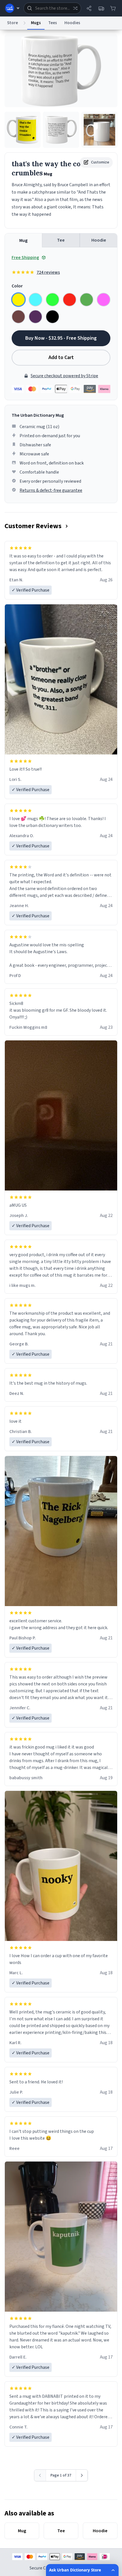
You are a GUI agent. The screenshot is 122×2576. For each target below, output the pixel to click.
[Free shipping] (101, 8)
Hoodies (72, 23)
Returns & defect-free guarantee (51, 490)
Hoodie (99, 240)
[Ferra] (18, 317)
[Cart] (113, 8)
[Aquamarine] (35, 300)
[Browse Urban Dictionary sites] (12, 8)
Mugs (36, 23)
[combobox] (52, 8)
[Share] (89, 8)
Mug (23, 240)
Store (12, 23)
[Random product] (75, 8)
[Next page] (82, 2475)
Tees (53, 23)
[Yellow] (18, 300)
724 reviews (48, 272)
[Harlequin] (52, 300)
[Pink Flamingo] (104, 300)
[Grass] (87, 300)
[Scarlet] (70, 300)
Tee (61, 240)
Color (17, 286)
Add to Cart (61, 357)
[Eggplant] (35, 317)
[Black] (52, 317)
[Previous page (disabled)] (40, 2475)
